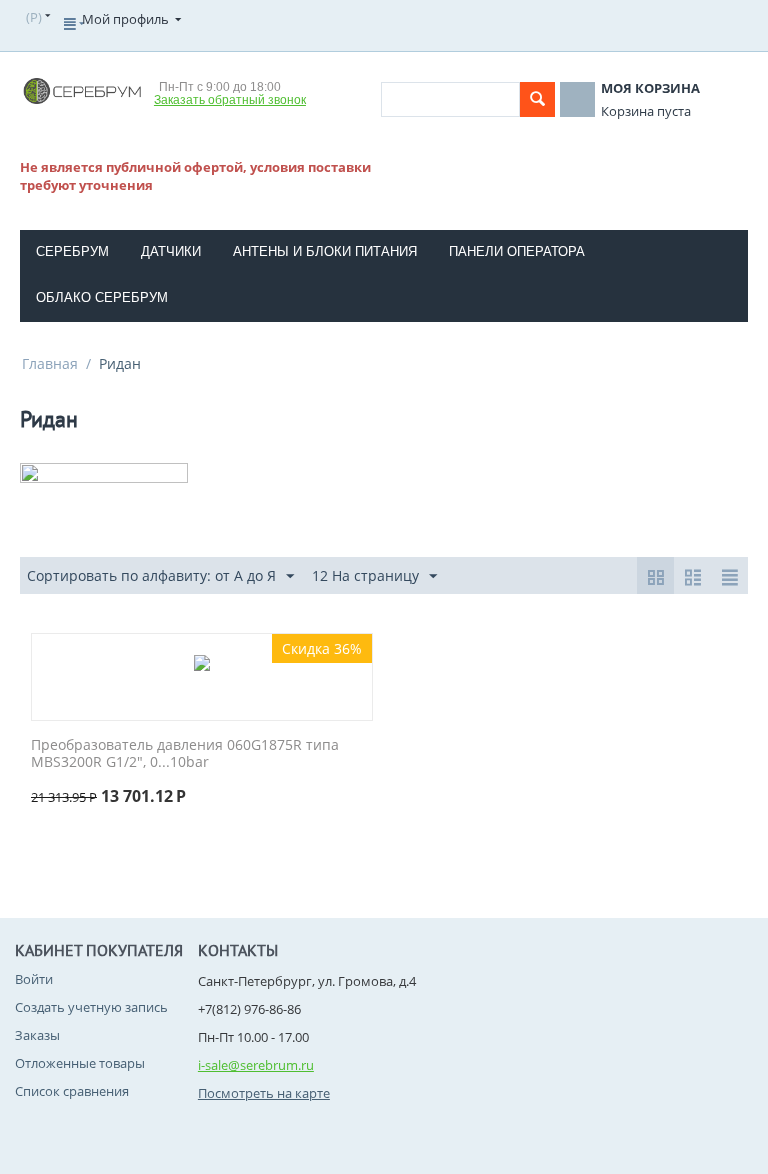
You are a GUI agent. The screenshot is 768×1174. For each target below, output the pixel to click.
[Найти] (537, 99)
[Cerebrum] (82, 90)
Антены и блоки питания (325, 251)
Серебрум (72, 251)
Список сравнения (72, 1091)
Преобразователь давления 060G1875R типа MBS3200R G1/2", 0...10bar (185, 754)
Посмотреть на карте (264, 1093)
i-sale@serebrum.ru (256, 1065)
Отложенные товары (80, 1063)
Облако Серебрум (102, 297)
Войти (34, 979)
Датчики (171, 251)
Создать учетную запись (91, 1007)
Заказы (37, 1035)
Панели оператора (517, 251)
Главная (50, 363)
